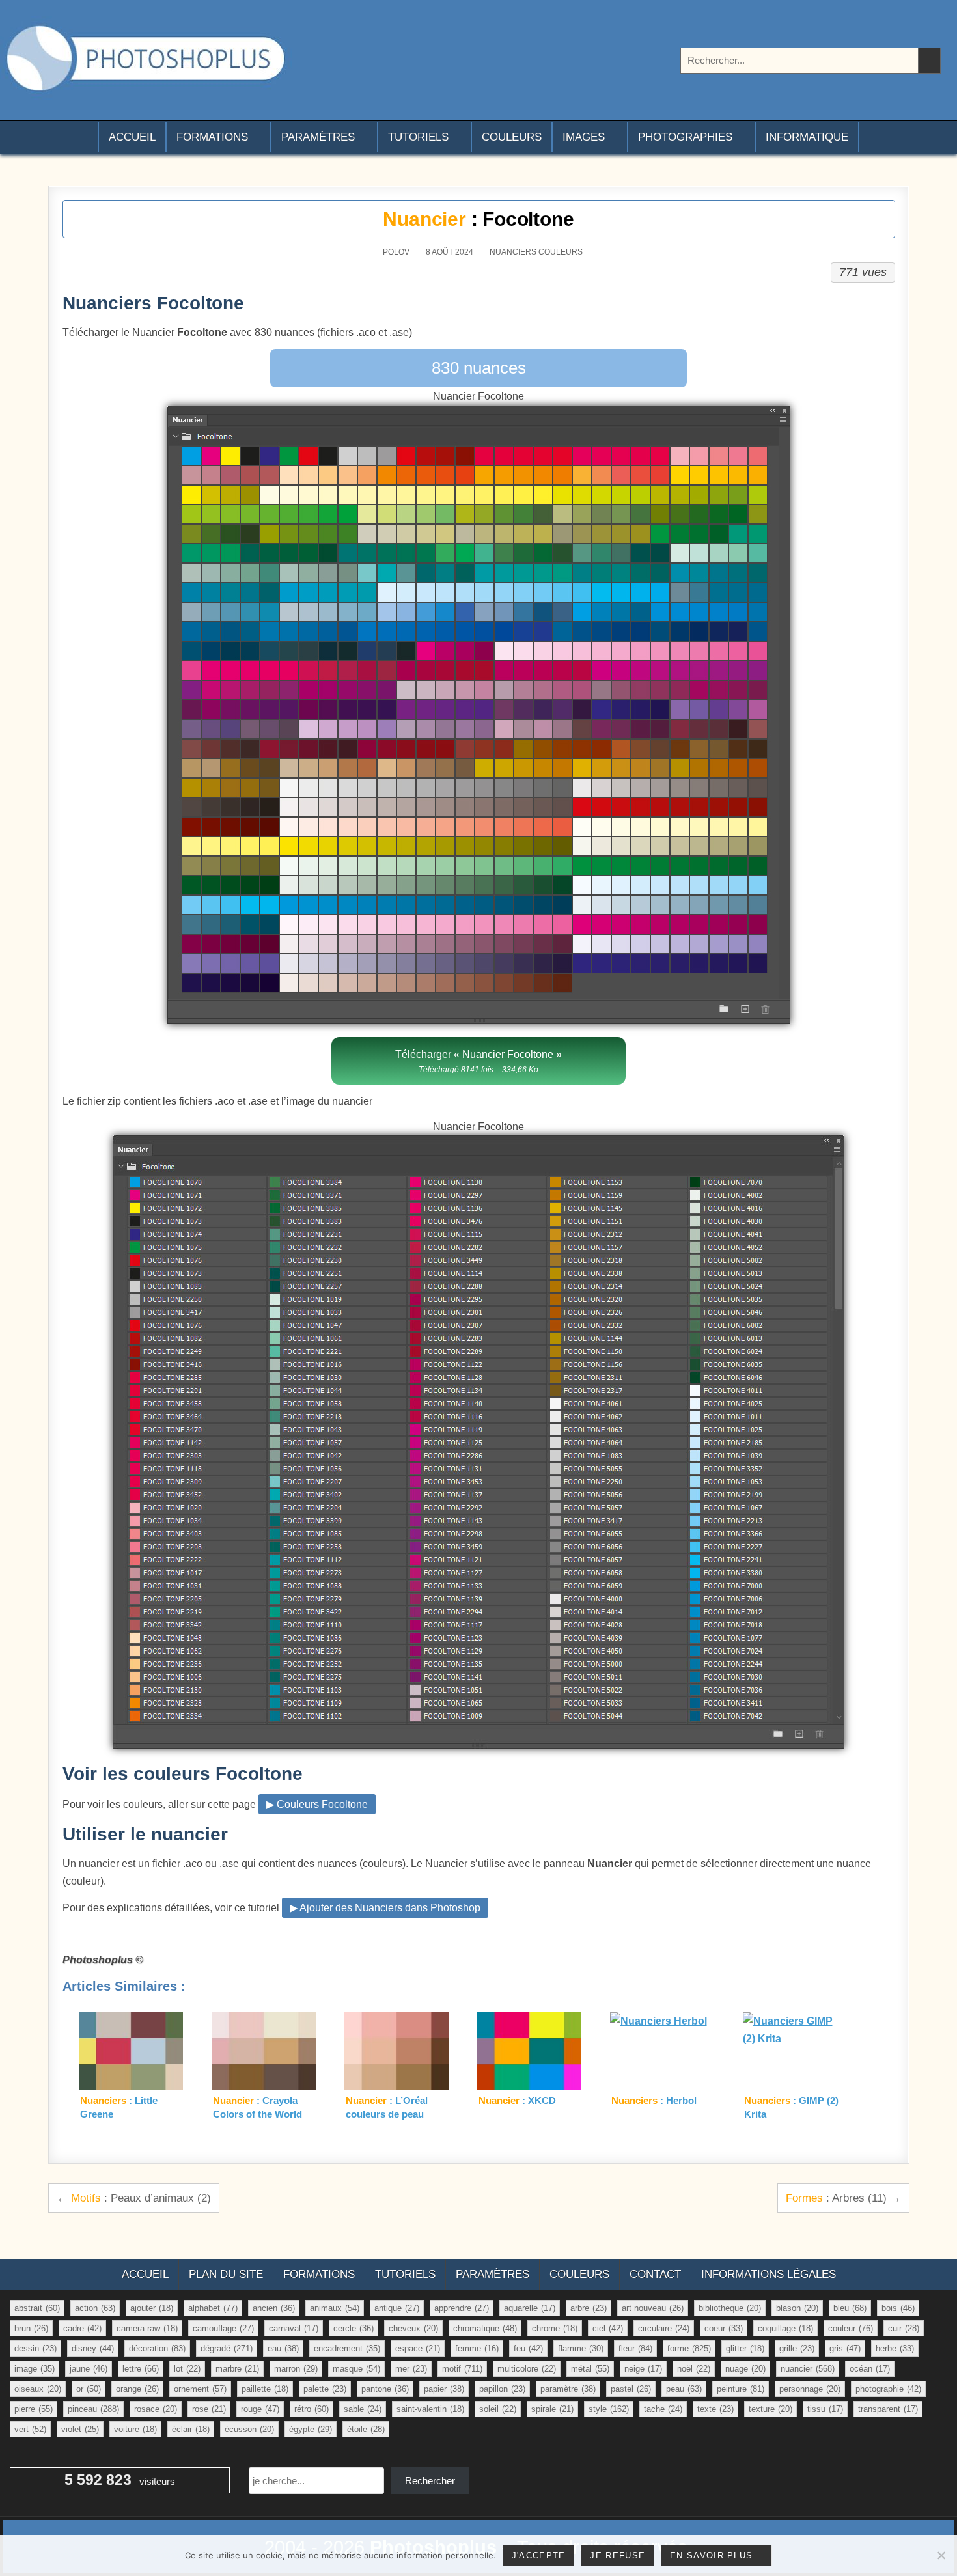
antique (397, 2308)
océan (870, 2369)
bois (898, 2308)
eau (283, 2348)
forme (689, 2348)
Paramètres (318, 137)
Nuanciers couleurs (536, 252)
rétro (312, 2409)
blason (797, 2308)
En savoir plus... (716, 2555)
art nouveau (653, 2308)
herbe (895, 2348)
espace (418, 2348)
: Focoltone (478, 219)
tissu (825, 2409)
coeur (724, 2328)
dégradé (227, 2348)
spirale (552, 2409)
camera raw (147, 2328)
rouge (260, 2409)
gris (845, 2348)
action (95, 2308)
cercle (354, 2328)
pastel (631, 2389)
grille (797, 2348)
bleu (850, 2308)
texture (770, 2409)
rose (209, 2409)
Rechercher (430, 2481)
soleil (498, 2409)
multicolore (527, 2369)
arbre (589, 2308)
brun (31, 2328)
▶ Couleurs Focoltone (317, 1804)
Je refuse (617, 2555)
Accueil (132, 137)
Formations (212, 137)
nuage (745, 2369)
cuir (904, 2328)
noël (694, 2369)
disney (93, 2348)
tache (663, 2409)
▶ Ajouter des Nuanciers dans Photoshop (385, 1908)
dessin (35, 2348)
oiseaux (38, 2389)
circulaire (664, 2328)
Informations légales (769, 2274)
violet (80, 2429)
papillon (502, 2389)
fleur (635, 2348)
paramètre (568, 2389)
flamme (581, 2348)
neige (643, 2369)
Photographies (685, 137)
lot (187, 2369)
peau (684, 2389)
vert (30, 2429)
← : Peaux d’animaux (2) (134, 2198)
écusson (249, 2429)
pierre (34, 2409)
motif (462, 2369)
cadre (82, 2328)
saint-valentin (430, 2409)
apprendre (462, 2308)
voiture (135, 2429)
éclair (191, 2429)
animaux (335, 2308)
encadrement (347, 2348)
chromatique (485, 2328)
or (89, 2389)
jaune (89, 2369)
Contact (655, 2274)
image (35, 2369)
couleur (851, 2328)
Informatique (807, 137)
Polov (396, 252)
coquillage (785, 2328)
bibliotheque (730, 2308)
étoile (366, 2429)
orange (137, 2389)
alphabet (213, 2308)
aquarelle (530, 2308)
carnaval (294, 2328)
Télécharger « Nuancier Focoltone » (478, 1061)
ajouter (152, 2308)
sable (363, 2409)
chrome (555, 2328)
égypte (311, 2429)
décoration (157, 2348)
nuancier (808, 2369)
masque (356, 2369)
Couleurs (512, 137)
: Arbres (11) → (843, 2198)
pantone (385, 2389)
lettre (141, 2369)
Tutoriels (418, 137)
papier (444, 2389)
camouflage (223, 2328)
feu (528, 2348)
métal (590, 2369)
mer (411, 2369)
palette (325, 2389)
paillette (265, 2389)
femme (477, 2348)
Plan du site (226, 2274)
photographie (888, 2389)
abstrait (37, 2308)
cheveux (413, 2328)
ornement (200, 2389)
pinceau (93, 2409)
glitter (745, 2348)
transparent (888, 2409)
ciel (608, 2328)
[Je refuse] (941, 2555)
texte (715, 2409)
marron (296, 2369)
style (609, 2409)
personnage (810, 2389)
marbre (237, 2369)
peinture (741, 2389)
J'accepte (539, 2555)
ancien (274, 2308)
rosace (156, 2409)
